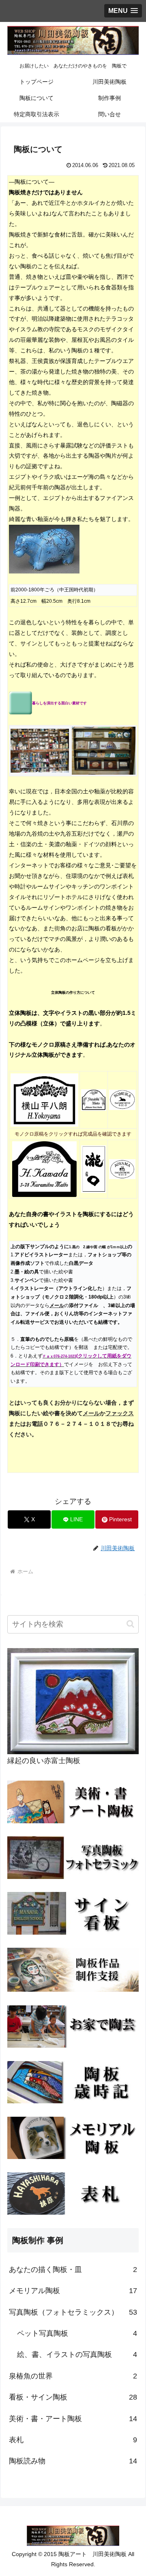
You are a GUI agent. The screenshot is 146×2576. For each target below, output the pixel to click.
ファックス (120, 1413)
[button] (130, 1624)
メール (91, 1413)
